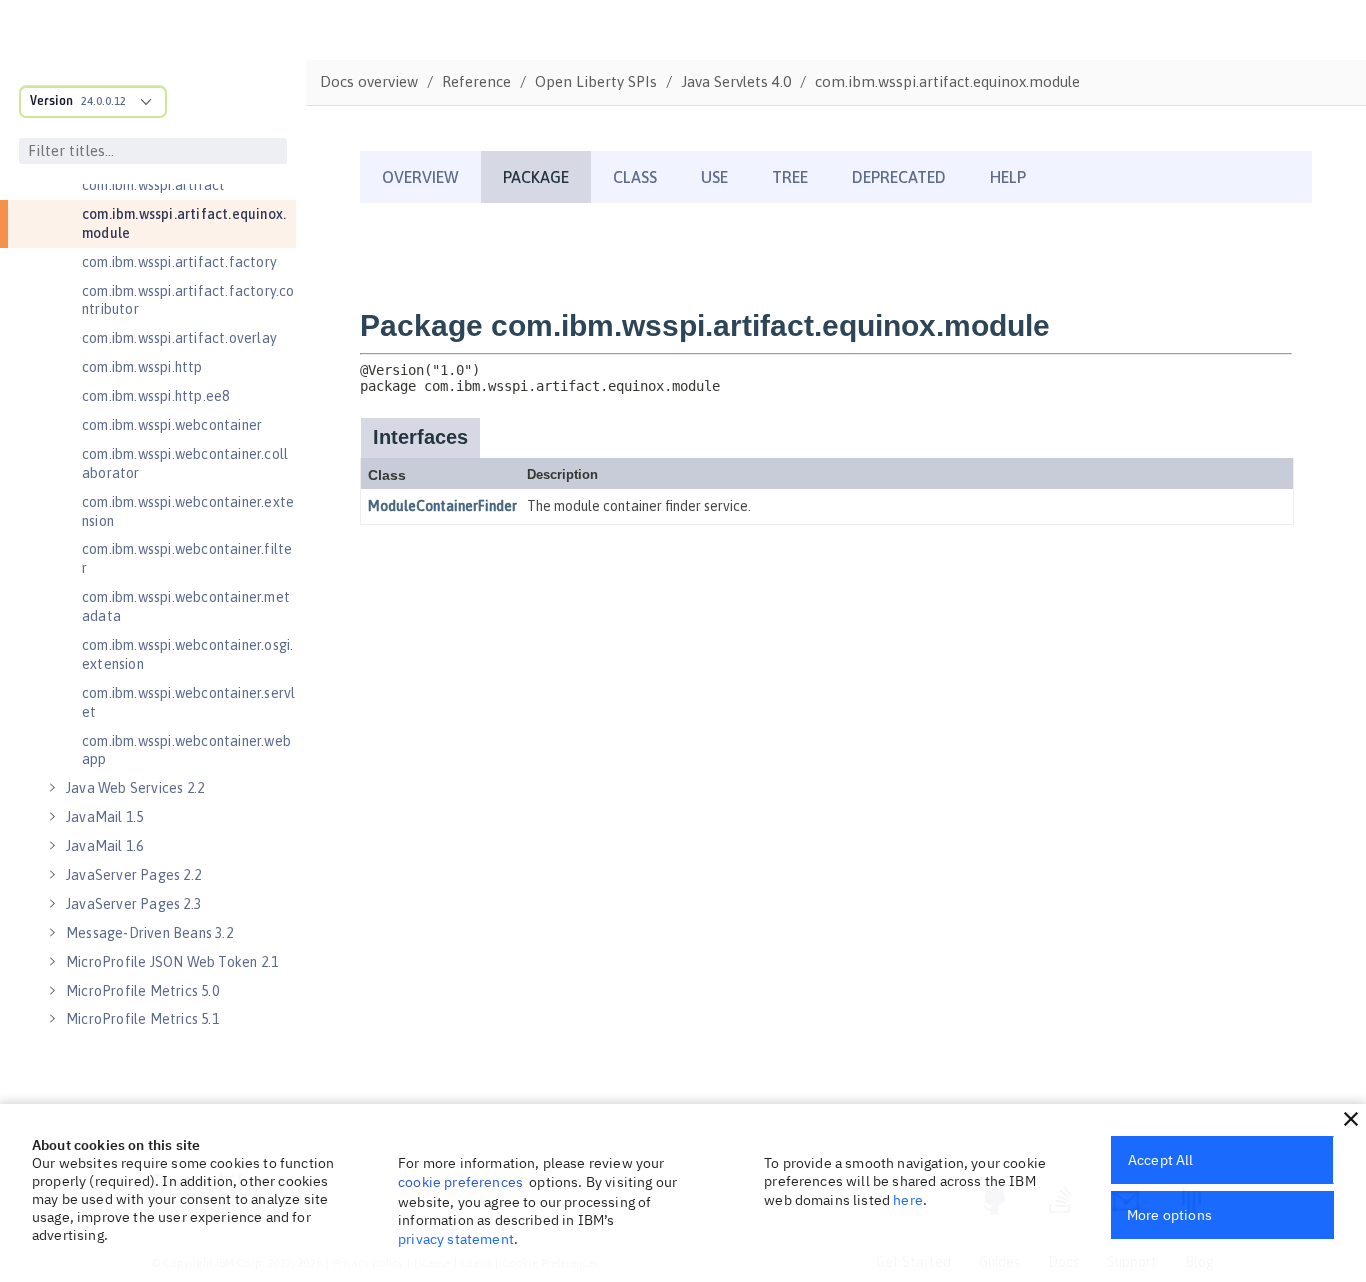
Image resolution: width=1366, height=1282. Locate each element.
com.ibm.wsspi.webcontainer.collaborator (185, 463)
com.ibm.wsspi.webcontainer (172, 425)
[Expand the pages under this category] (52, 788)
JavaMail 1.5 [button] (104, 817)
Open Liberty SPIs (596, 81)
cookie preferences (460, 1182)
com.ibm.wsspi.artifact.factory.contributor (188, 300)
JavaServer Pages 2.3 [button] (133, 904)
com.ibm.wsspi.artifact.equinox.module (184, 223)
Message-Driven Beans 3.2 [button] (149, 933)
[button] (1351, 1119)
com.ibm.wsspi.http (142, 367)
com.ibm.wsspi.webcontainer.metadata (186, 606)
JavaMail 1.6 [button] (104, 846)
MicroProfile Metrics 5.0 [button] (142, 991)
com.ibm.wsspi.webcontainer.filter (187, 558)
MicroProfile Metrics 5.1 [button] (142, 1019)
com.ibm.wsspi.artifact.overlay (179, 338)
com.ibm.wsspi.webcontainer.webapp (186, 750)
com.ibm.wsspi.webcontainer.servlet (188, 702)
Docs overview (369, 81)
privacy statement (456, 1239)
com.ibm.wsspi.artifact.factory (179, 262)
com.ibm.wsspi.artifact (153, 185)
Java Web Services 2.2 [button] (135, 788)
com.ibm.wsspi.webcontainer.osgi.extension (187, 654)
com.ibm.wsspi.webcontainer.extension (188, 511)
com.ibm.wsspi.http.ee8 (155, 396)
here (908, 1200)
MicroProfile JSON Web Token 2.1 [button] (172, 962)
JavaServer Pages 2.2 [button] (133, 875)
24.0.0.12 (103, 101)
